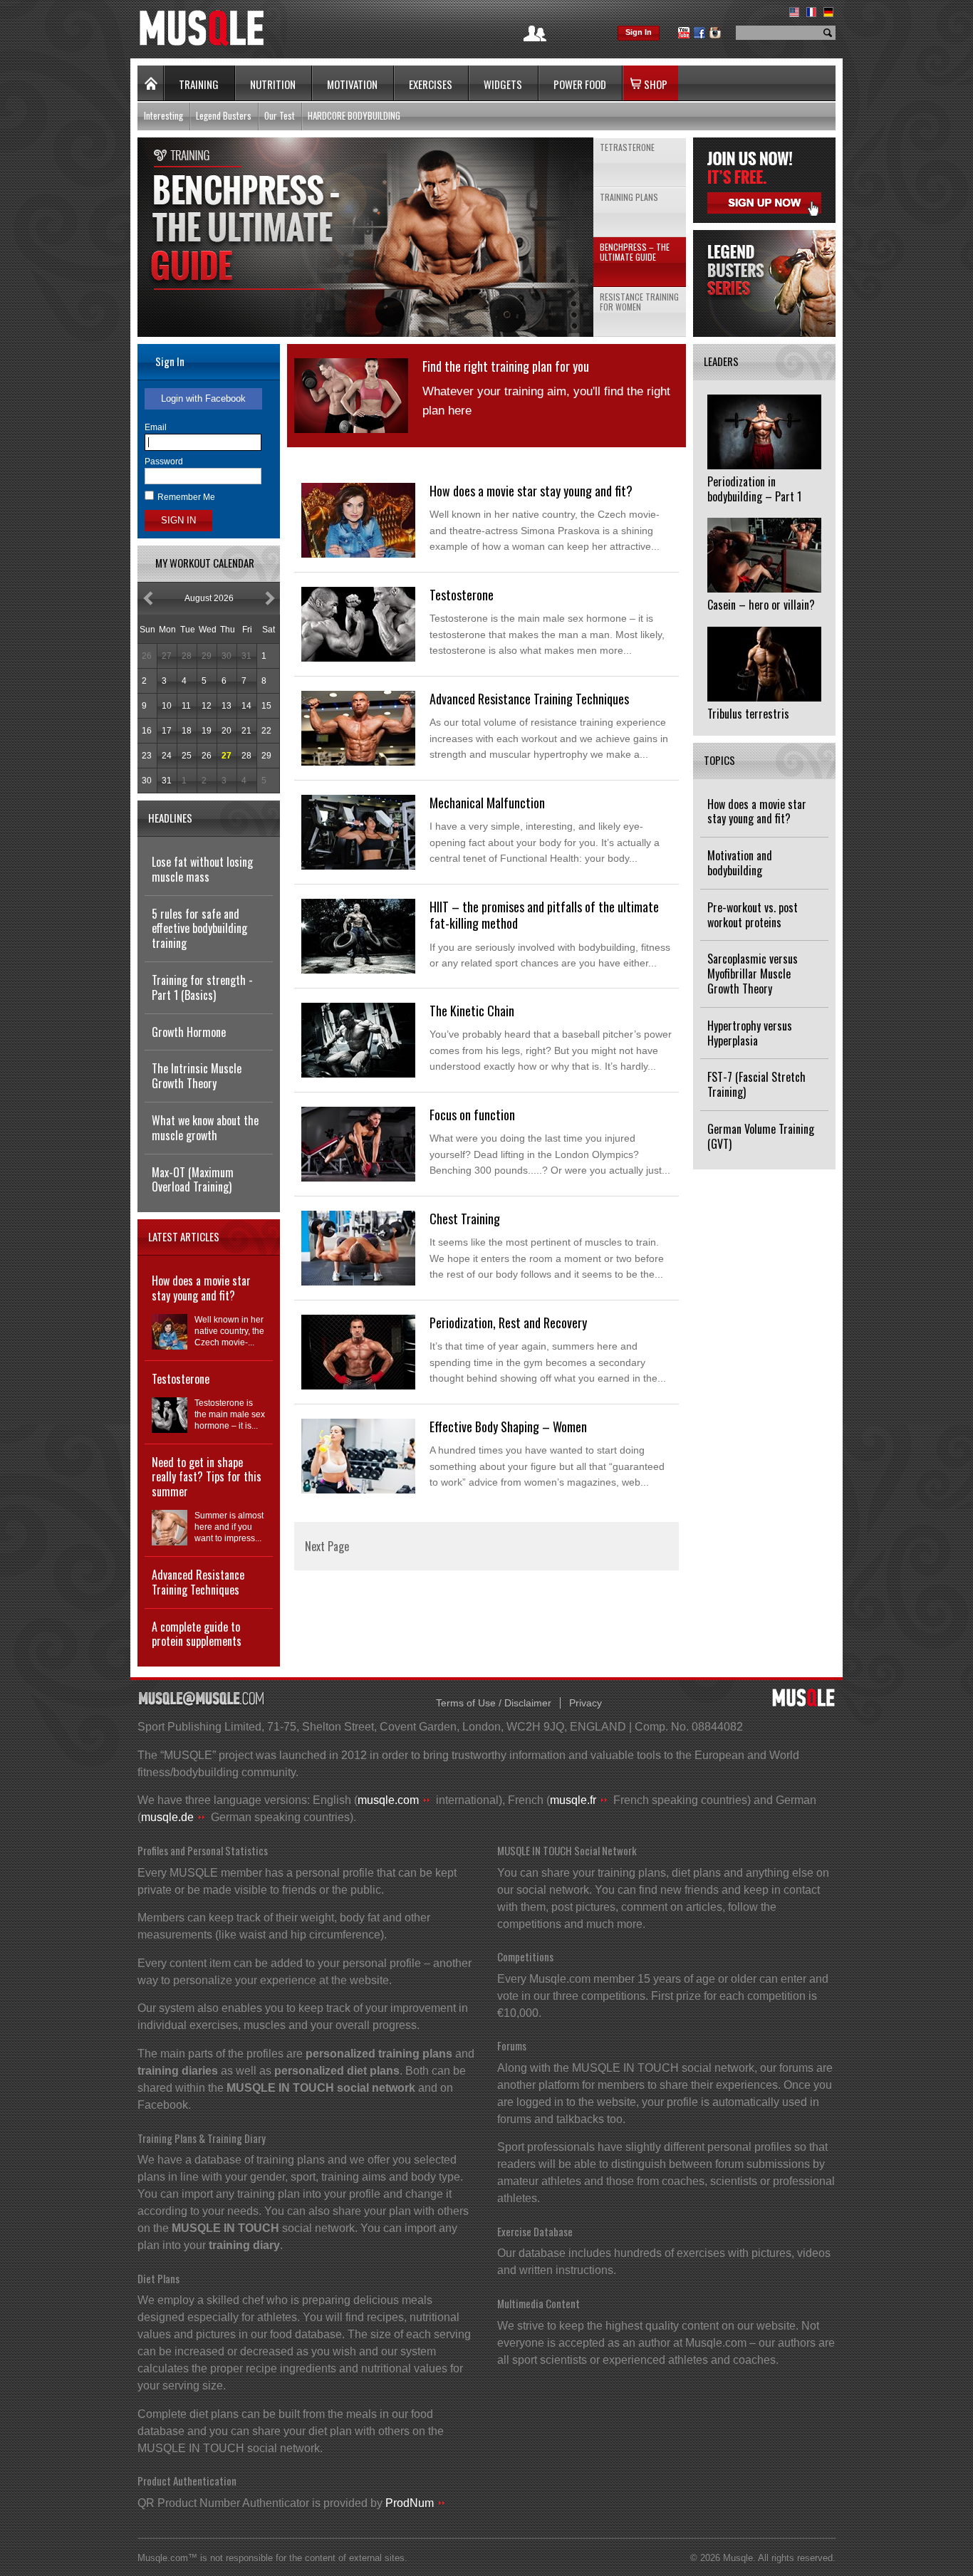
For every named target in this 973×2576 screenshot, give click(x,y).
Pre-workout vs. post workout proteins (753, 915)
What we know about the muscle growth (205, 1128)
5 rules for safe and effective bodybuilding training (199, 929)
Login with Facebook (203, 398)
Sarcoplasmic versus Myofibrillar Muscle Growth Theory (753, 974)
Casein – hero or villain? (761, 605)
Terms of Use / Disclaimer (494, 1703)
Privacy (586, 1703)
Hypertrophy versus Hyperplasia (750, 1033)
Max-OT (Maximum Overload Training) (193, 1180)
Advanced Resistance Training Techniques (198, 1582)
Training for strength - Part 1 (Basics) (202, 987)
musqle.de (167, 1817)
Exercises (431, 84)
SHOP (656, 84)
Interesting (163, 115)
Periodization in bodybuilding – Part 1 (754, 489)
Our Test (280, 115)
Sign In (639, 32)
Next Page (327, 1546)
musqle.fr (573, 1800)
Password (164, 462)
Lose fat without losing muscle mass (202, 869)
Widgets (503, 84)
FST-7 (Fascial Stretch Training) (756, 1084)
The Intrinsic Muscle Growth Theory (197, 1076)
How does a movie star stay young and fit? (757, 812)
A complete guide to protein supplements (197, 1634)
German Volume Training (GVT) (761, 1136)
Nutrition (273, 84)
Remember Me (186, 497)
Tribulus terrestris (748, 714)
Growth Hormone (189, 1032)
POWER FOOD (580, 84)
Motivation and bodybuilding (740, 863)
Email (156, 427)
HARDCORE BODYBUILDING (354, 115)
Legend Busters (224, 115)
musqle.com (388, 1800)
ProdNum (410, 2503)
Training (199, 84)
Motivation (352, 84)
